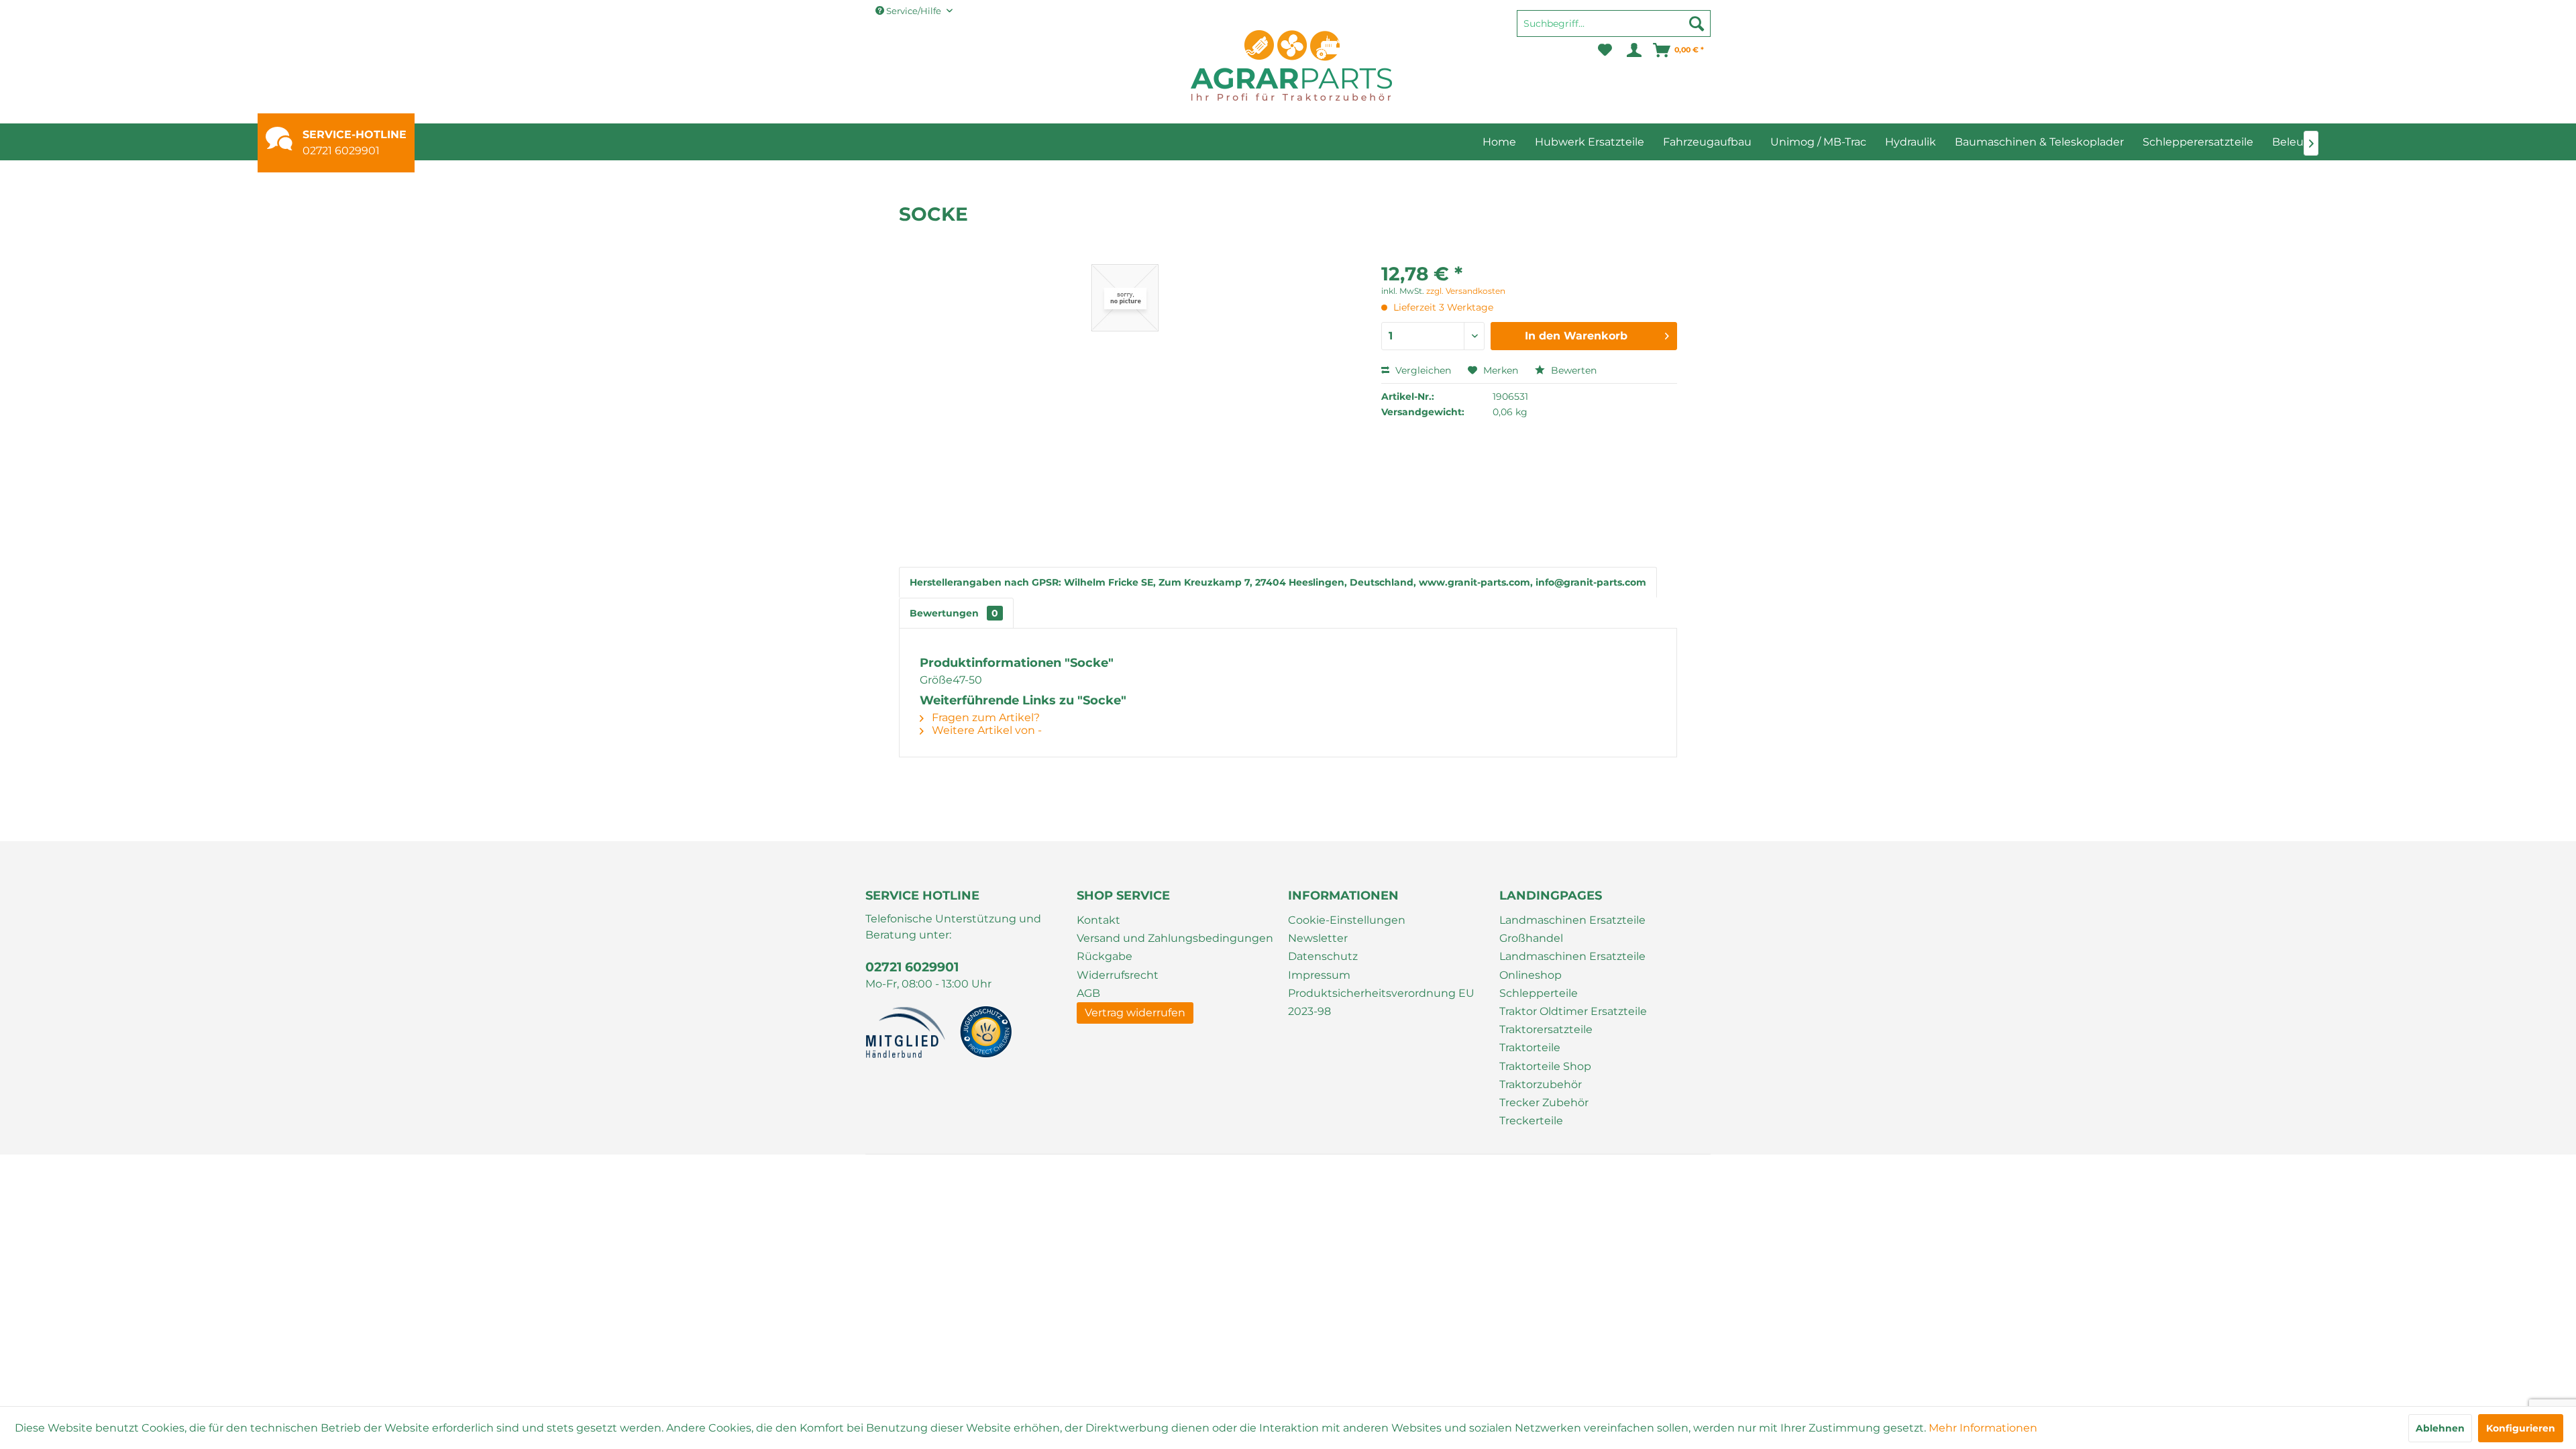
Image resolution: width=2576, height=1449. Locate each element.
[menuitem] (1614, 30)
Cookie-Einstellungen (1347, 920)
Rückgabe (1105, 956)
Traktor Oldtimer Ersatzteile (1573, 1011)
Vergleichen (1422, 370)
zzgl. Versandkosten (1466, 291)
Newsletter (1318, 938)
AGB (1088, 993)
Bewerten (1572, 370)
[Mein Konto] (1633, 50)
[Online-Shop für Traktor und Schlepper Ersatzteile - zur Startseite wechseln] (1291, 65)
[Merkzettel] (1605, 50)
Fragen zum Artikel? (984, 717)
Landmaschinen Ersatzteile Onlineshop (1572, 965)
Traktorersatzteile (1546, 1029)
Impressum (1319, 975)
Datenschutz (1323, 956)
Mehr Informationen (1983, 1428)
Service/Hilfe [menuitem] (914, 11)
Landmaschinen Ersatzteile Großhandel (1572, 929)
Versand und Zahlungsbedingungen (1175, 938)
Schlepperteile (1539, 993)
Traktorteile (1530, 1048)
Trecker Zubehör (1544, 1103)
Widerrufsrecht (1118, 975)
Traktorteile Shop (1545, 1066)
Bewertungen (954, 613)
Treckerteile (1531, 1121)
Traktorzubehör (1541, 1084)
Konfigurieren (2521, 1428)
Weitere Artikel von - (985, 730)
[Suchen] (1697, 23)
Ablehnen (2440, 1428)
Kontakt (1098, 920)
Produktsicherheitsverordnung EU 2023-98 (1381, 1002)
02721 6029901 (341, 151)
